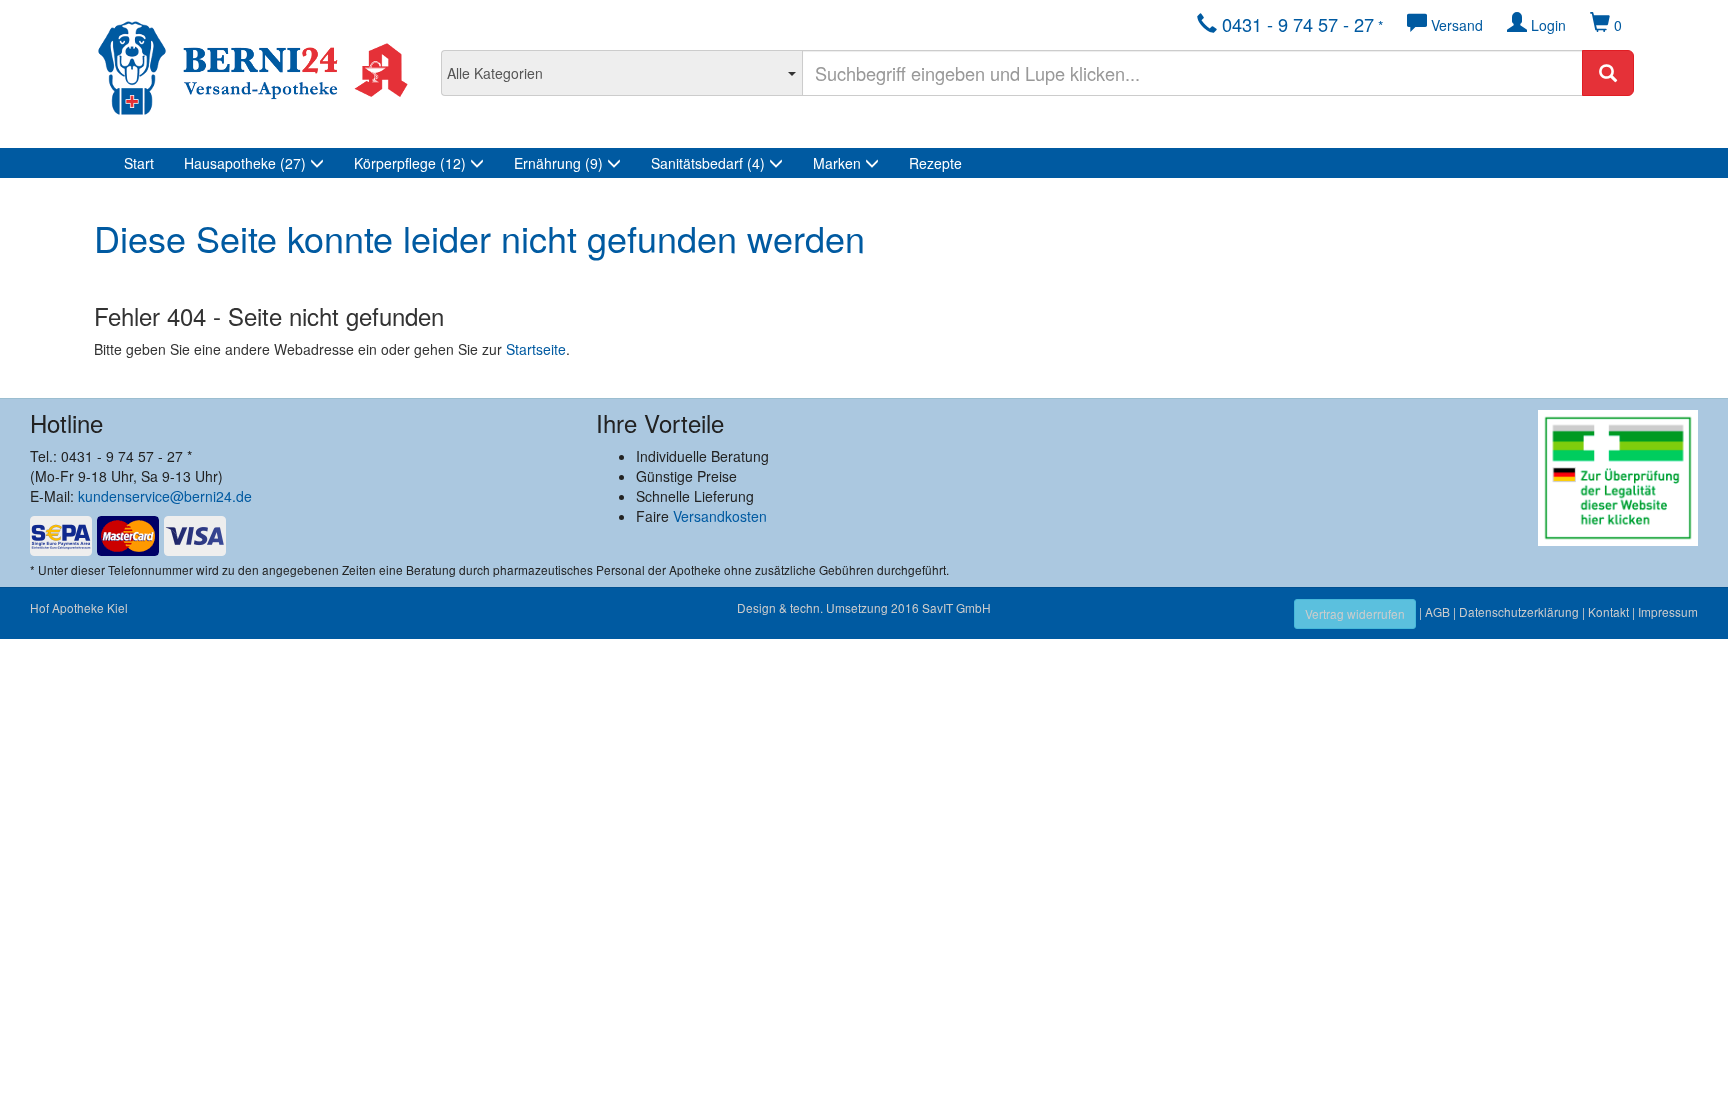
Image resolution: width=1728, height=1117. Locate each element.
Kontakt (1608, 611)
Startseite (536, 349)
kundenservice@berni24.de (165, 496)
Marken (839, 163)
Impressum (1668, 611)
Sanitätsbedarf (708, 163)
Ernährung (558, 163)
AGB (1437, 611)
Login (1546, 25)
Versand (1455, 25)
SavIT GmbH (956, 607)
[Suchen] (1608, 73)
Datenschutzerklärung (1519, 611)
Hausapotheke (245, 163)
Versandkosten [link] (720, 516)
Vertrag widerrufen (1355, 613)
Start (139, 163)
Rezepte (935, 163)
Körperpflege (410, 163)
